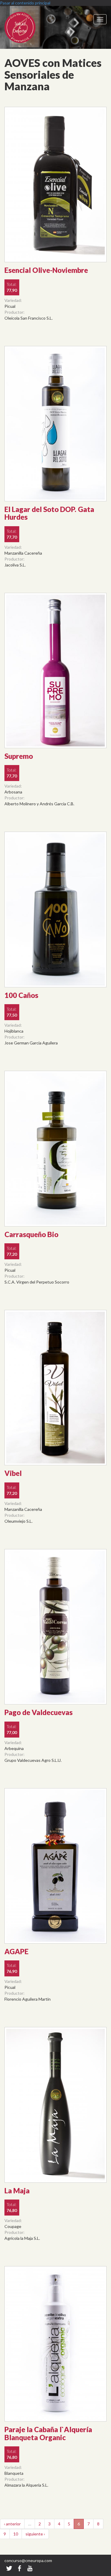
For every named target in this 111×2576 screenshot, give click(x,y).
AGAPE (16, 1951)
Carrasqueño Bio (31, 1234)
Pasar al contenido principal (25, 3)
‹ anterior (12, 2524)
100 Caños (21, 995)
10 (16, 2534)
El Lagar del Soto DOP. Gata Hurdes (49, 513)
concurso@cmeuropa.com (28, 2560)
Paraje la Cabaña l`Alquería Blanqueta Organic (48, 2433)
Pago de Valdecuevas (38, 1712)
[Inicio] (27, 27)
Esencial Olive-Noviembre (46, 270)
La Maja (17, 2191)
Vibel (13, 1473)
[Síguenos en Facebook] (20, 2568)
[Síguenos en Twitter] (9, 2568)
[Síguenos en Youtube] (30, 2568)
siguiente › (35, 2534)
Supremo (19, 756)
